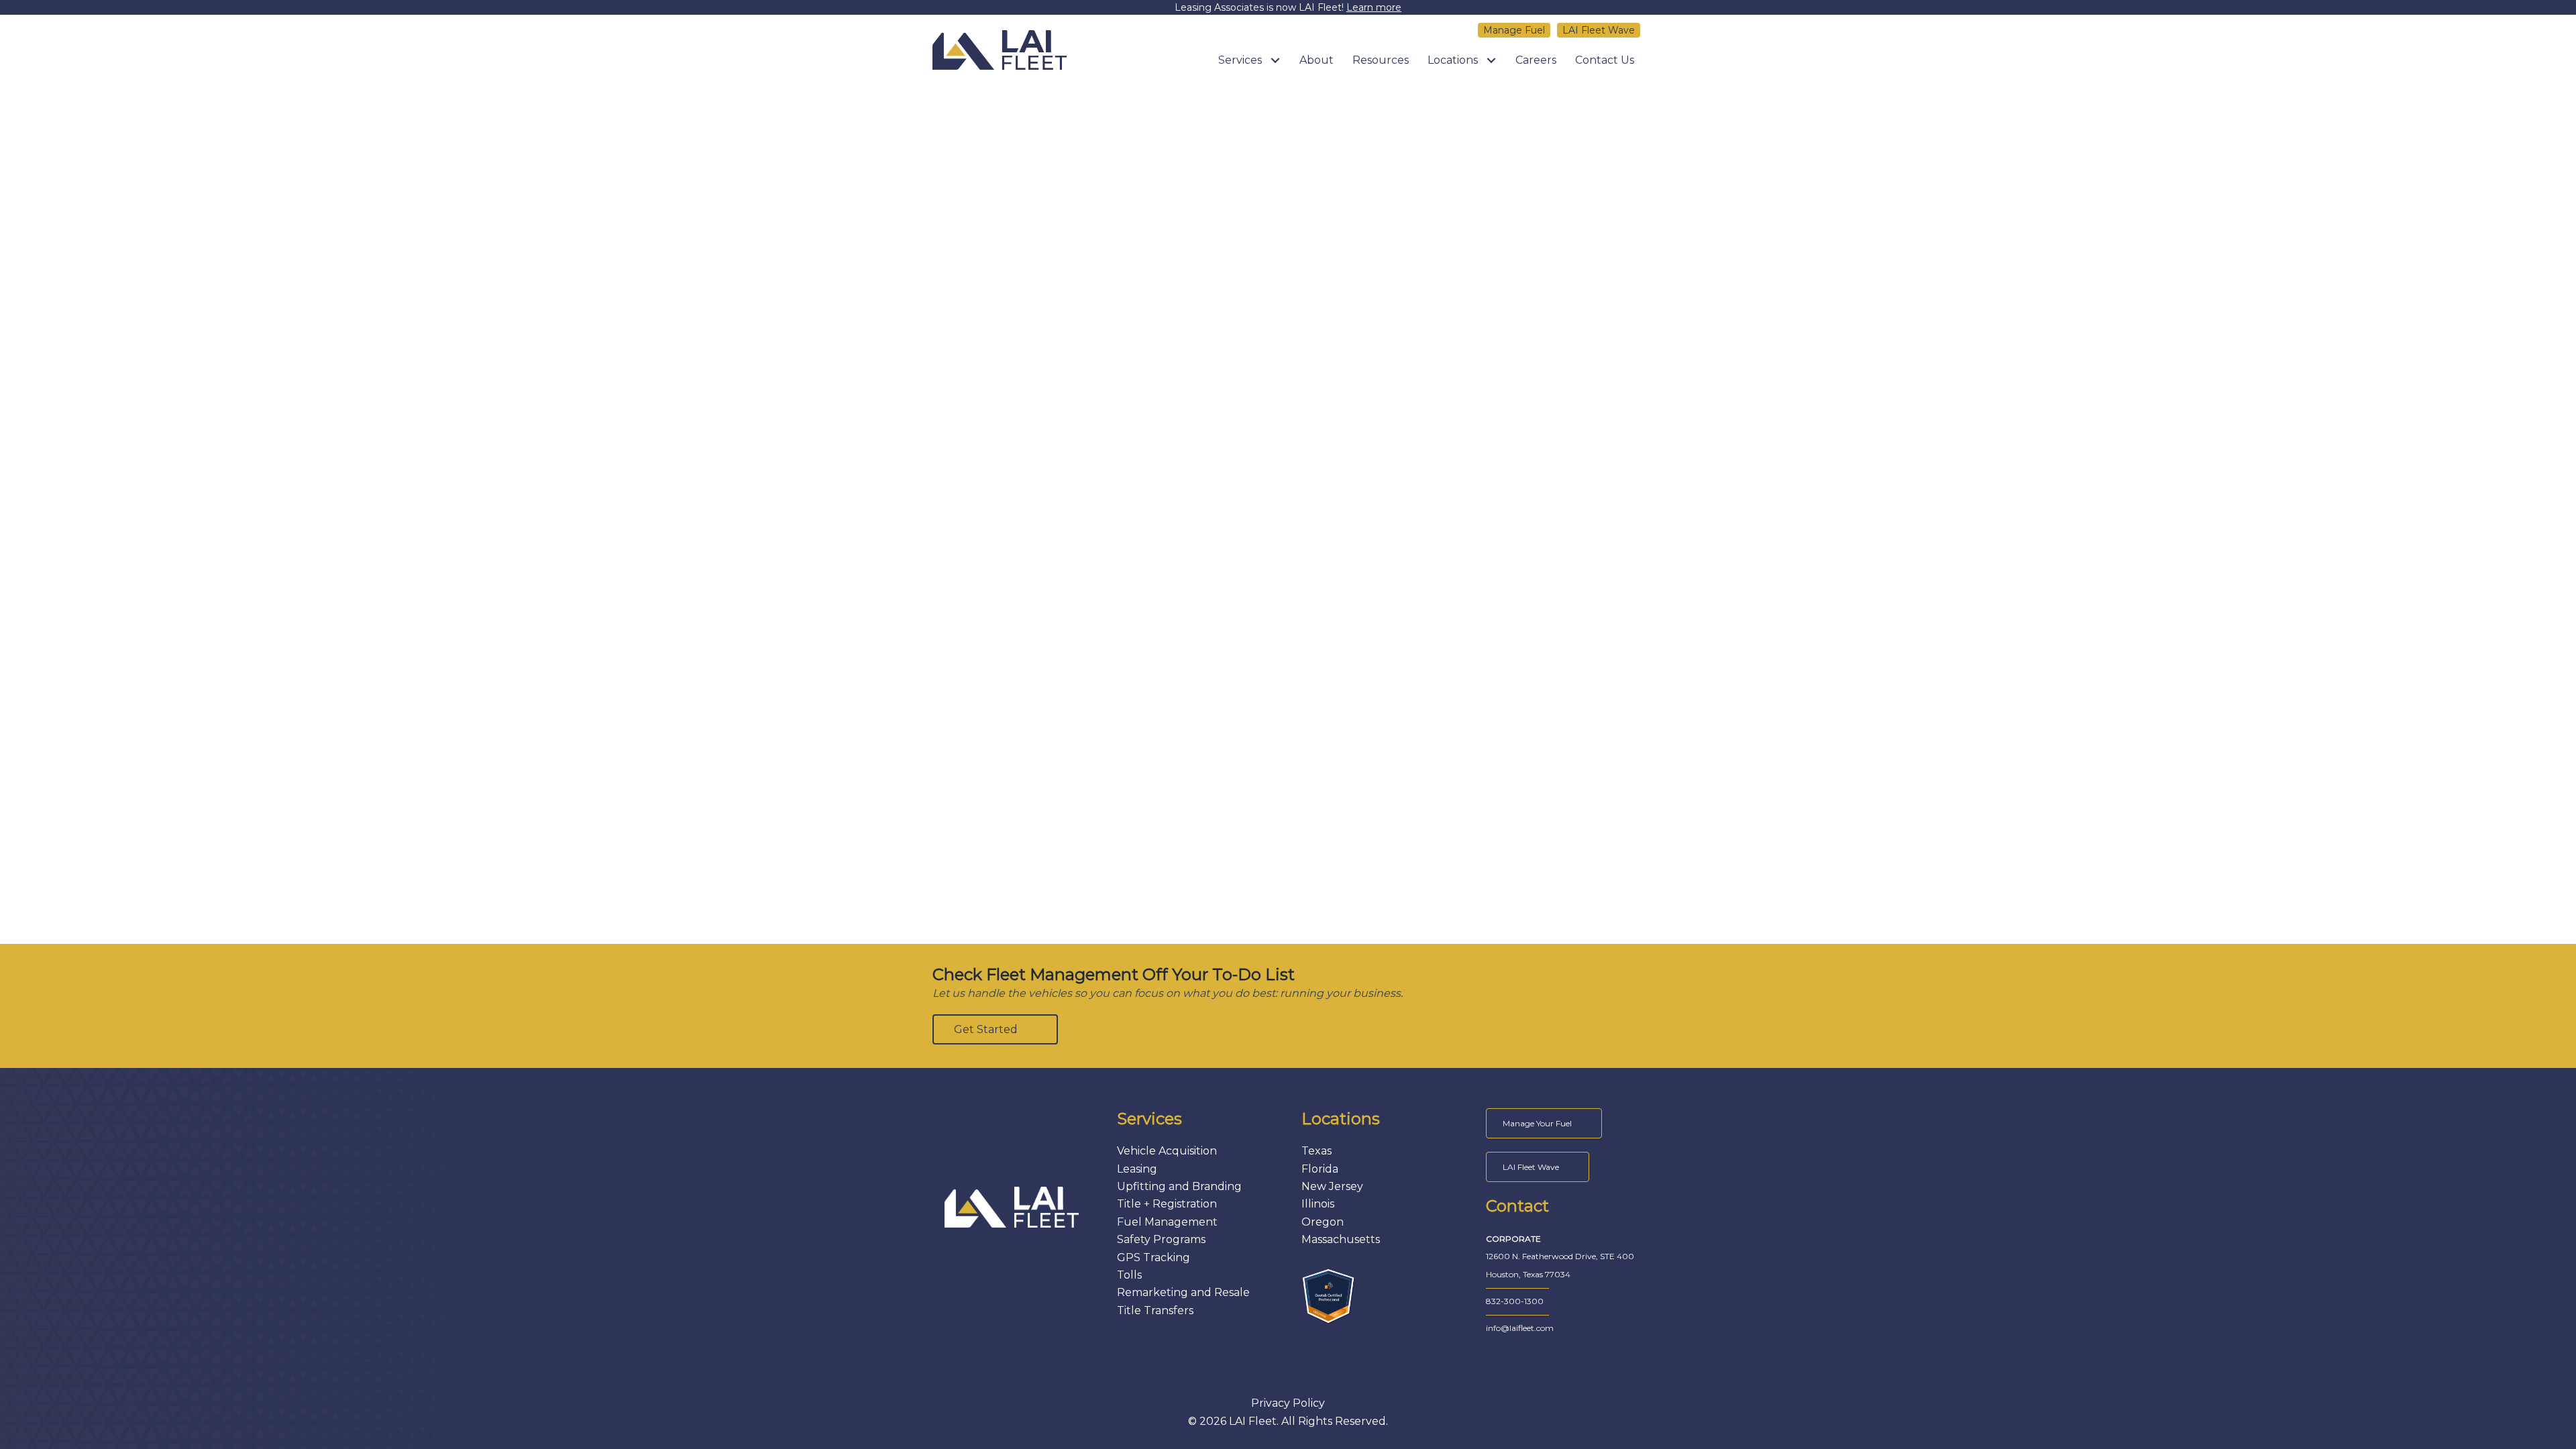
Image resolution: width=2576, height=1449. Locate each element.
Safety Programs (1161, 1239)
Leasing (1137, 1169)
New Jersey (1332, 1186)
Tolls (1129, 1275)
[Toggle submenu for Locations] (1491, 60)
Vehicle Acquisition (1167, 1151)
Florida (1320, 1169)
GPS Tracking (1153, 1257)
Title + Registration (1167, 1204)
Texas (1317, 1151)
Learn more (1374, 7)
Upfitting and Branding (1179, 1186)
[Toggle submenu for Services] (1275, 60)
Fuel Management (1167, 1222)
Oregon (1323, 1222)
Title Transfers (1155, 1310)
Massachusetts (1341, 1239)
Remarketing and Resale (1183, 1292)
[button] (995, 1029)
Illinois (1318, 1204)
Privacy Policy (1288, 1403)
